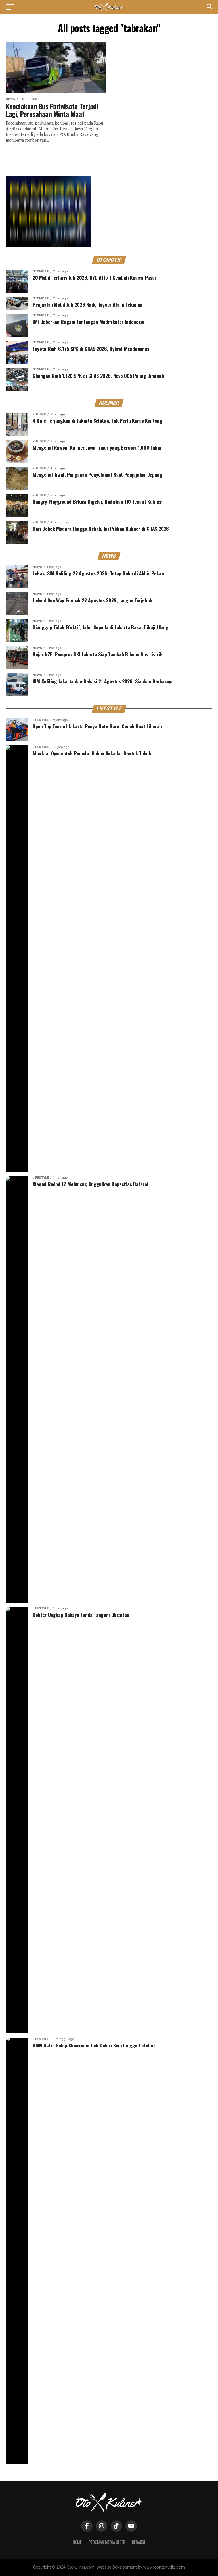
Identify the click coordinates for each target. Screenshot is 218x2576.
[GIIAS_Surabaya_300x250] (48, 245)
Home (77, 2542)
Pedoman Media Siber (107, 2542)
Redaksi (139, 2542)
